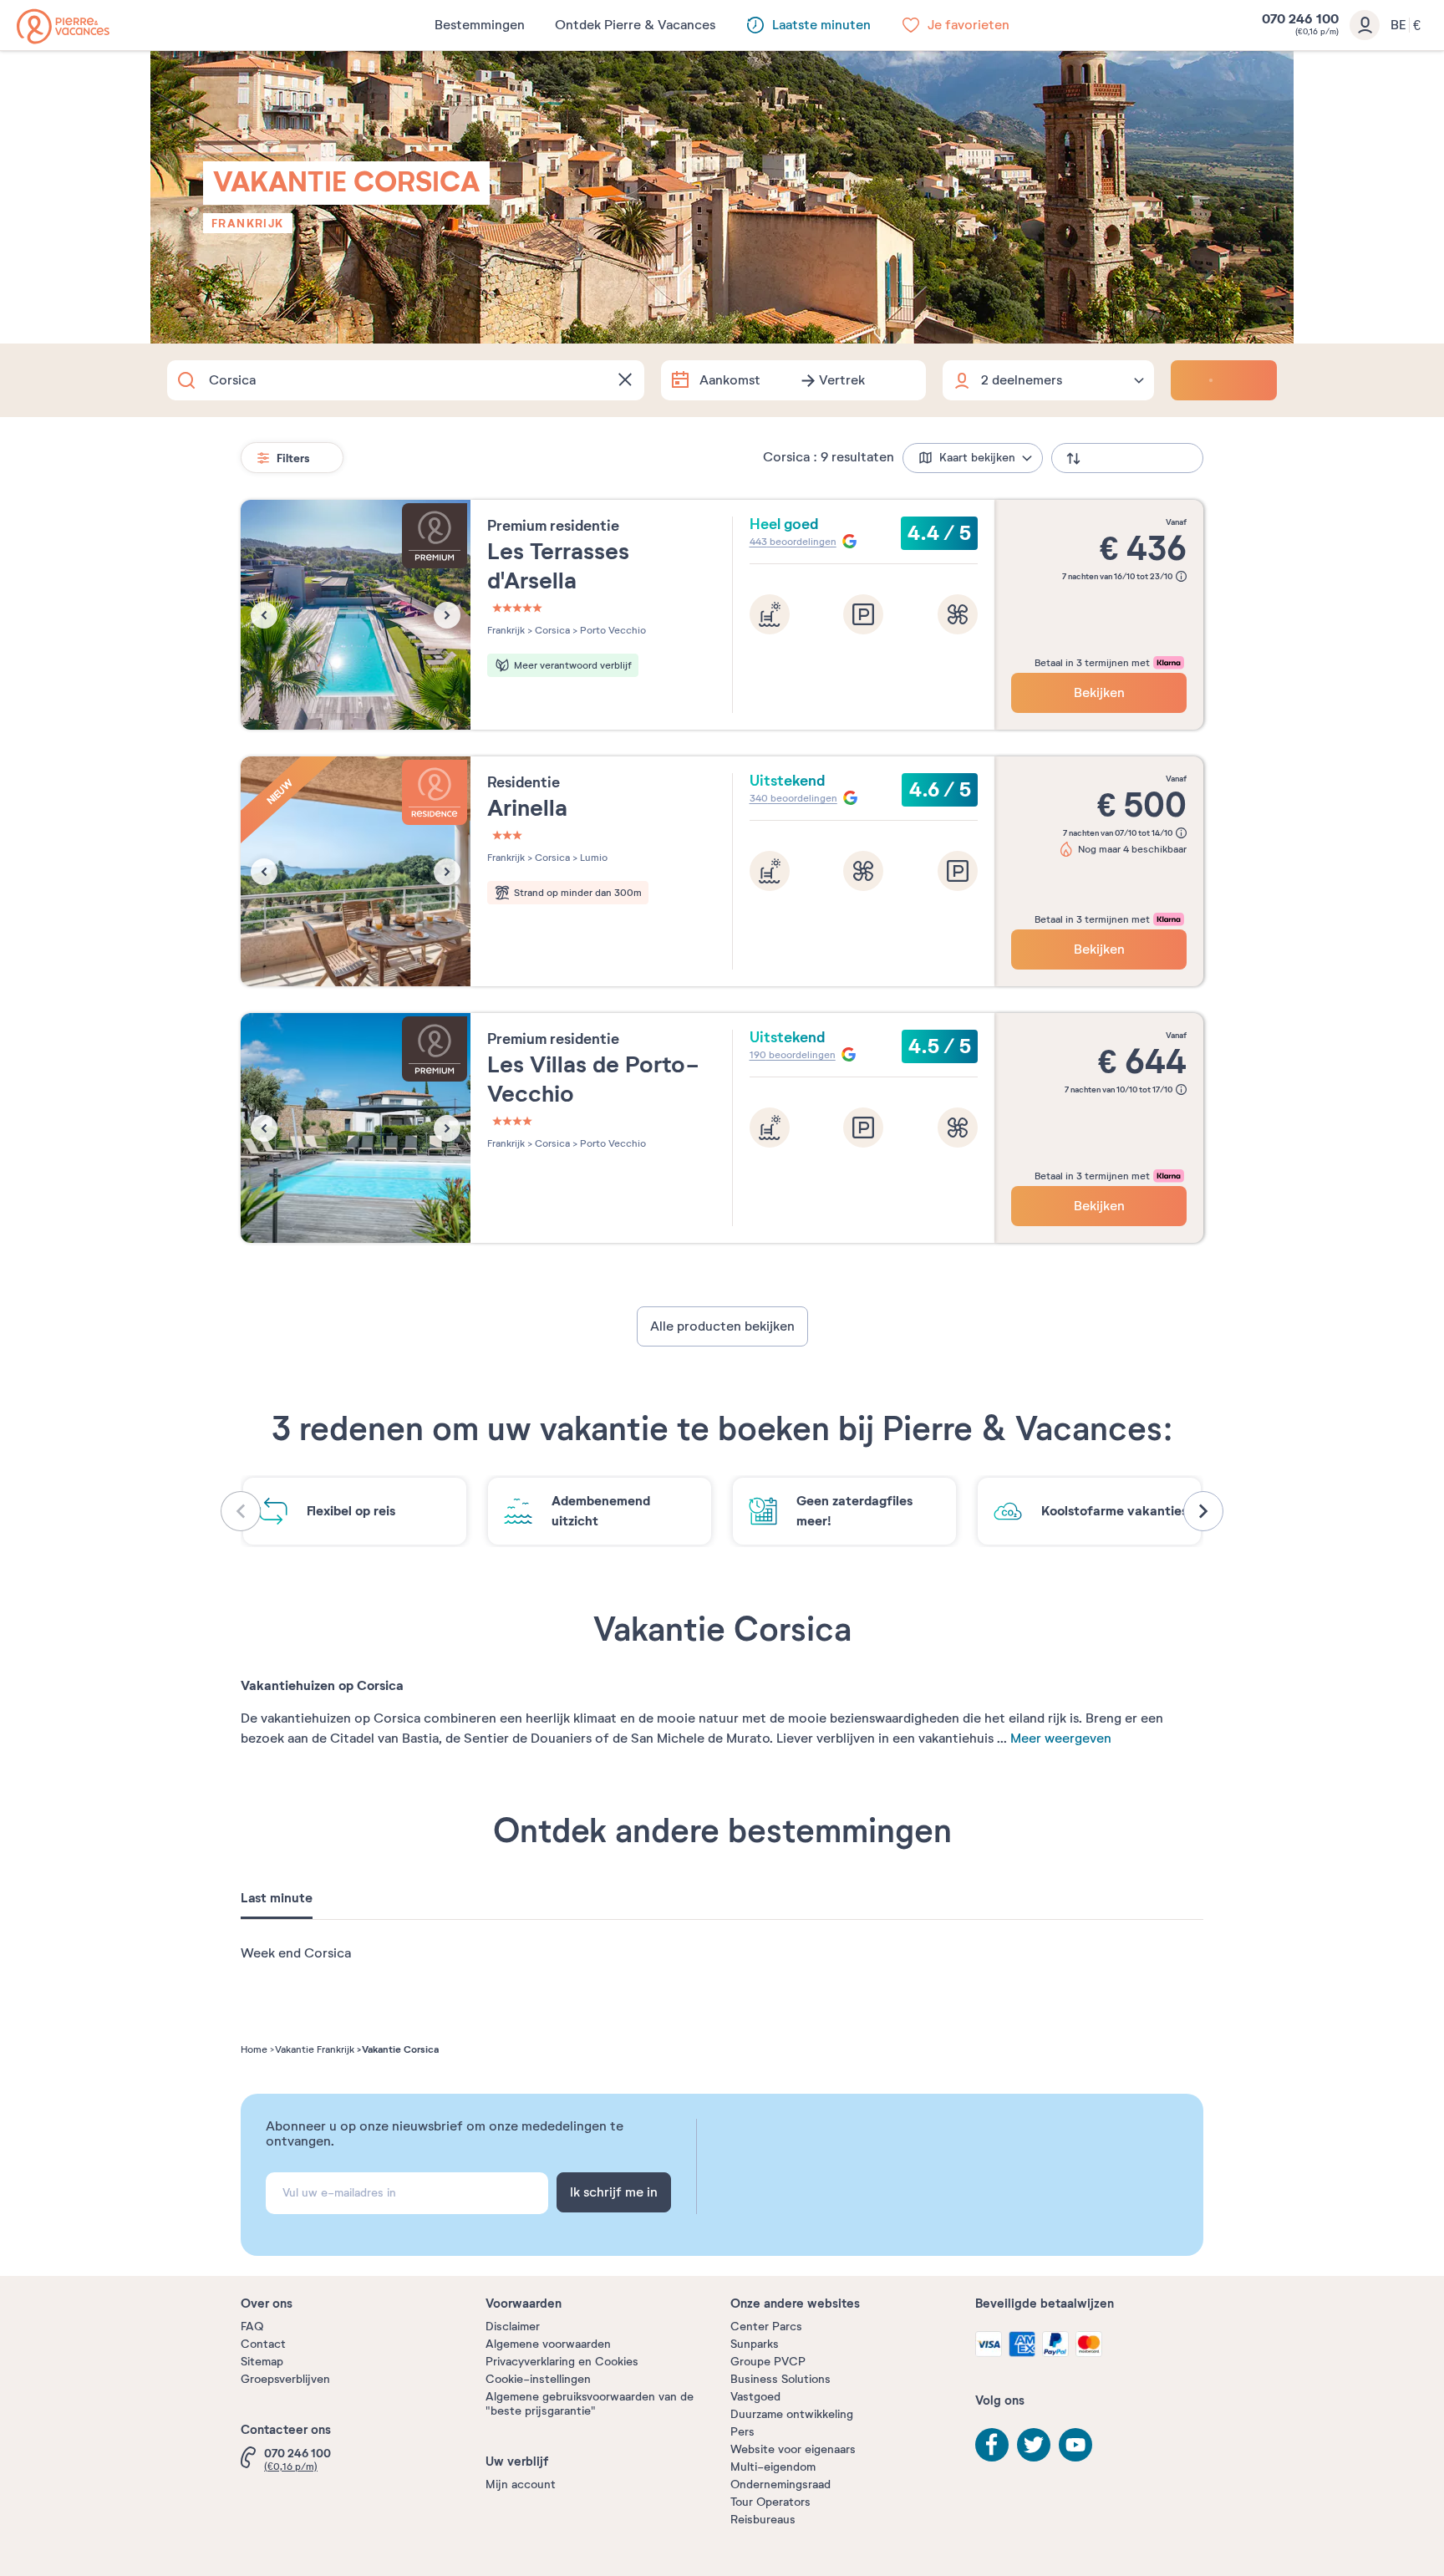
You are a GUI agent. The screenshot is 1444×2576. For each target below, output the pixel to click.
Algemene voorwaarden (548, 2344)
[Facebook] (992, 2445)
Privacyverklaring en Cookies (562, 2362)
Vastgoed (755, 2397)
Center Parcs (766, 2327)
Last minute (277, 1898)
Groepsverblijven (285, 2379)
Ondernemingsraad (780, 2484)
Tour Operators (770, 2502)
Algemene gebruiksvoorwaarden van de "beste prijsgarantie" (590, 2404)
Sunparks (755, 2344)
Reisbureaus (763, 2520)
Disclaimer (513, 2327)
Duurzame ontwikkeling (792, 2414)
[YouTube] (1075, 2445)
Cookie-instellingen (538, 2379)
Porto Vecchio (612, 630)
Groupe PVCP (768, 2362)
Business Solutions (780, 2379)
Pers (742, 2432)
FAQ (252, 2327)
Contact (263, 2344)
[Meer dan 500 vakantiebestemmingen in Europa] (63, 26)
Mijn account (521, 2484)
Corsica (551, 630)
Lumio (592, 858)
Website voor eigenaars (793, 2449)
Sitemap (262, 2362)
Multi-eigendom (773, 2467)
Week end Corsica (296, 1953)
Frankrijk (248, 223)
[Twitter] (1034, 2445)
